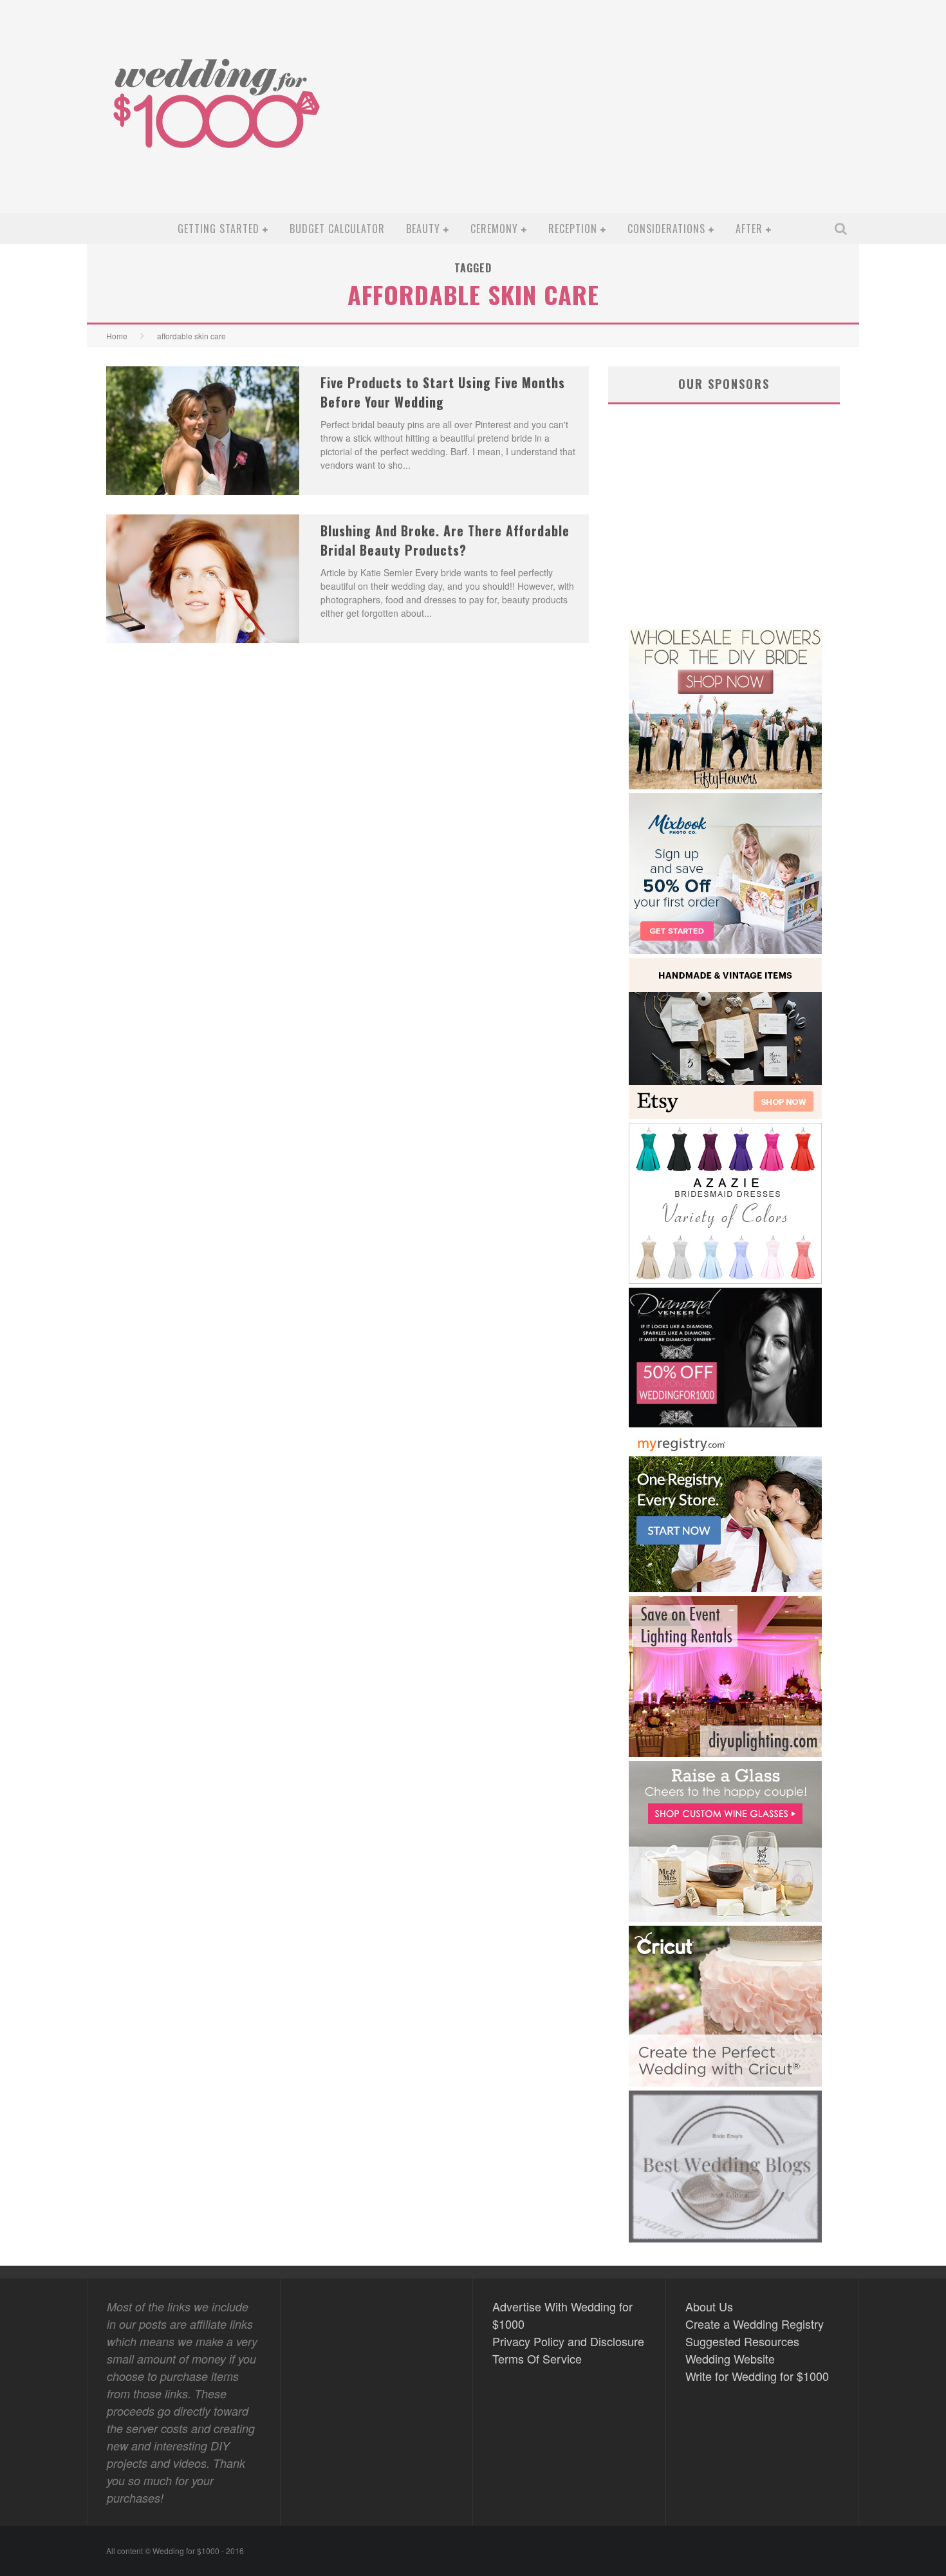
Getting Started (218, 229)
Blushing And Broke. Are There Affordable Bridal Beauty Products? (445, 540)
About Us (709, 2306)
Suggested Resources (742, 2341)
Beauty (423, 229)
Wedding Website (730, 2358)
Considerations (666, 229)
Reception (573, 229)
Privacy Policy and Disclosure (568, 2341)
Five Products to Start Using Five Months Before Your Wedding (443, 392)
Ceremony (494, 229)
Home (117, 336)
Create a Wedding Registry (755, 2324)
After (749, 229)
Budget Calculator (337, 229)
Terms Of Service (537, 2358)
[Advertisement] (618, 117)
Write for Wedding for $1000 (757, 2376)
